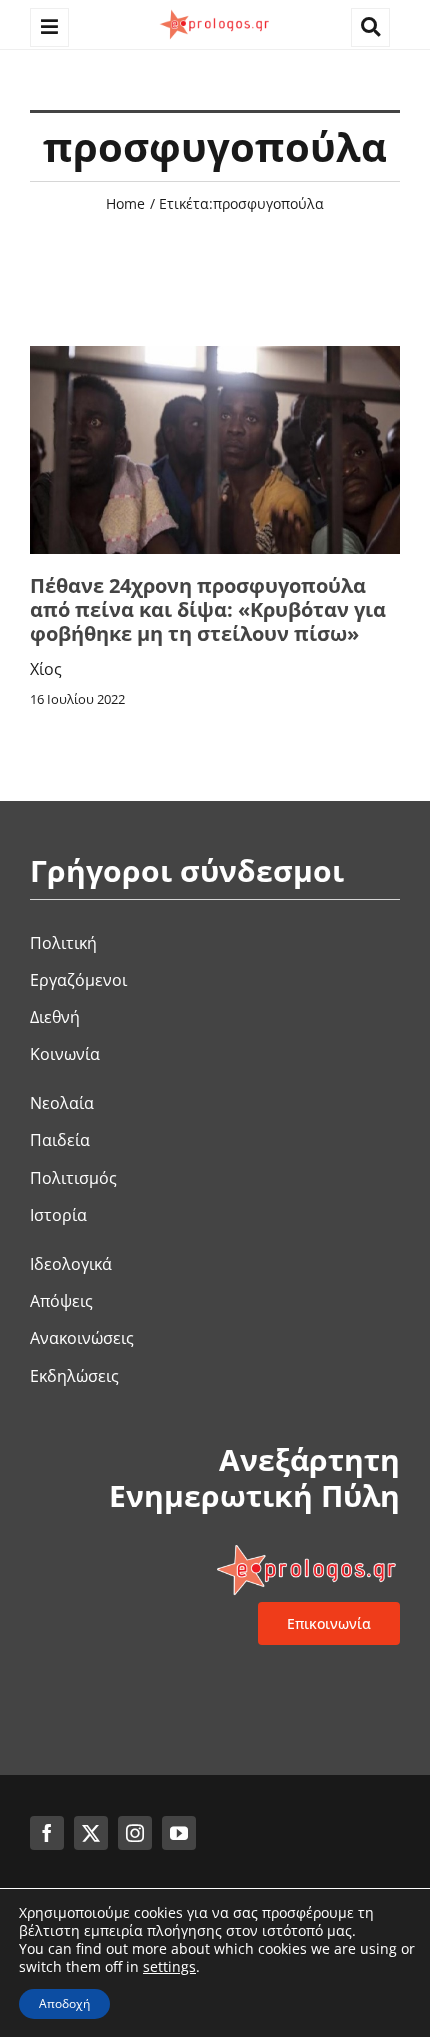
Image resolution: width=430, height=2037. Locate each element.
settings (169, 1967)
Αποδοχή (64, 2003)
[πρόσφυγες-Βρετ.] (215, 354)
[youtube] (179, 1833)
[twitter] (91, 1833)
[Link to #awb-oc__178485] (370, 27)
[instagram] (135, 1833)
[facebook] (47, 1833)
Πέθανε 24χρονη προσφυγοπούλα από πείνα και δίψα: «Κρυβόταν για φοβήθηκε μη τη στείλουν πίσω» (208, 609)
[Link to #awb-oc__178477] (49, 27)
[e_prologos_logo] (215, 13)
